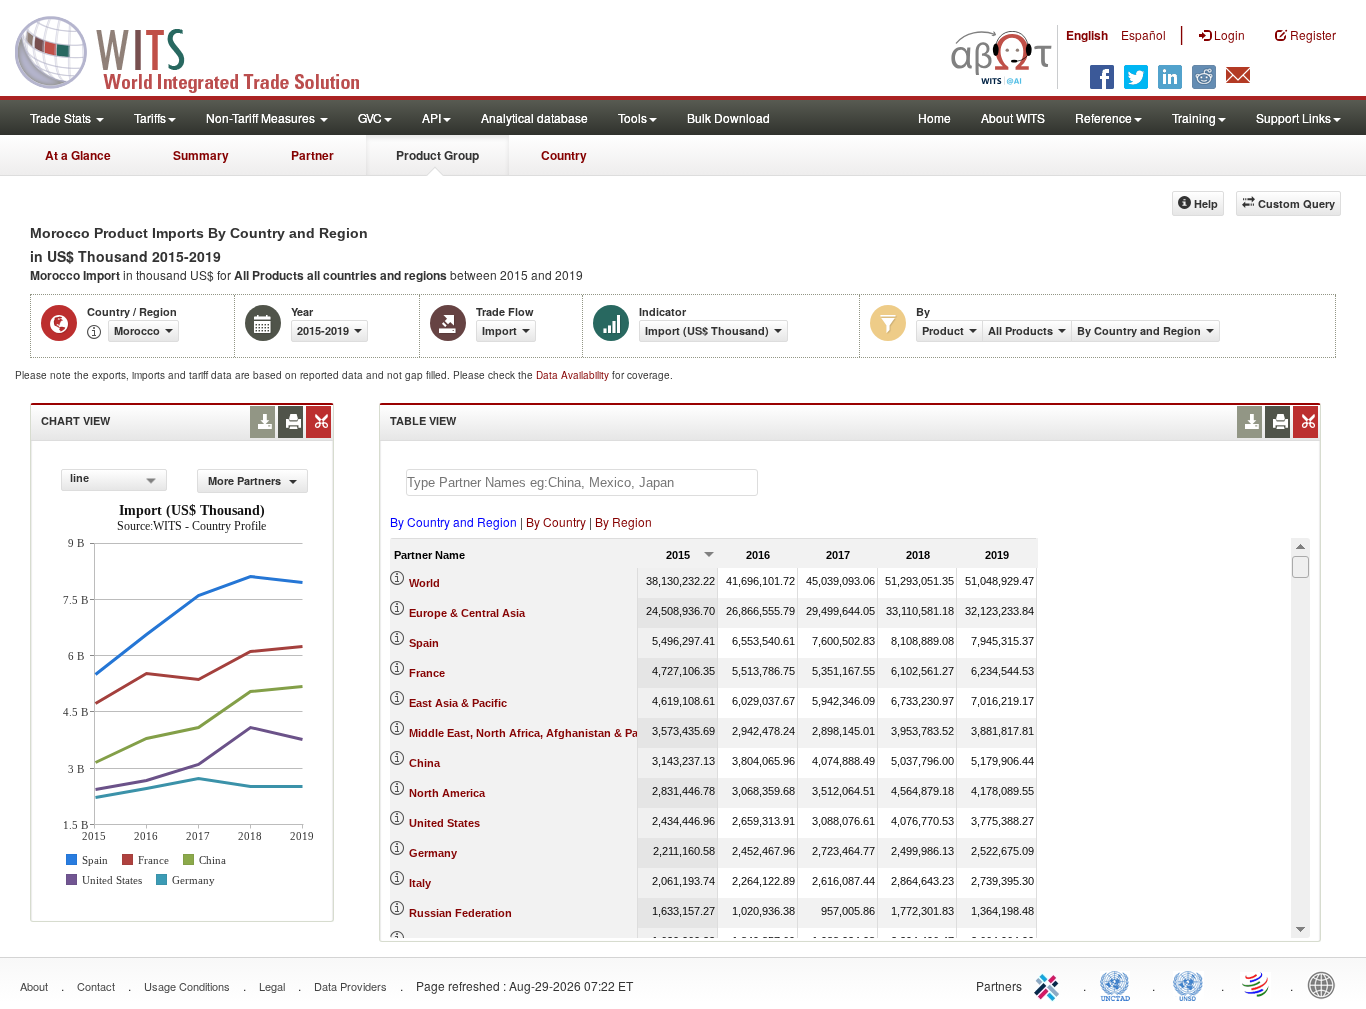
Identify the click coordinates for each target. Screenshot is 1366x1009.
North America (447, 793)
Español (1143, 34)
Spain (424, 643)
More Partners (246, 480)
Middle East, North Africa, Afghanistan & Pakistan (539, 733)
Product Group (437, 155)
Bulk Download (728, 117)
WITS (200, 50)
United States (444, 823)
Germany (433, 853)
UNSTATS (1188, 984)
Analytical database (534, 117)
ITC (1050, 984)
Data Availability (574, 375)
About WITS (1013, 117)
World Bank (1326, 984)
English (1087, 35)
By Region (623, 521)
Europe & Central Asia (467, 613)
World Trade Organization (1257, 984)
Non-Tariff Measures (262, 117)
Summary (201, 155)
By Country (556, 521)
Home (934, 117)
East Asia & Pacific (458, 703)
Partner (312, 155)
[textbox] (582, 482)
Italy (420, 883)
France (427, 673)
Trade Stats (62, 117)
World (424, 583)
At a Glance (78, 155)
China (424, 763)
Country (564, 155)
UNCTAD (1119, 984)
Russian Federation (460, 913)
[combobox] (114, 480)
